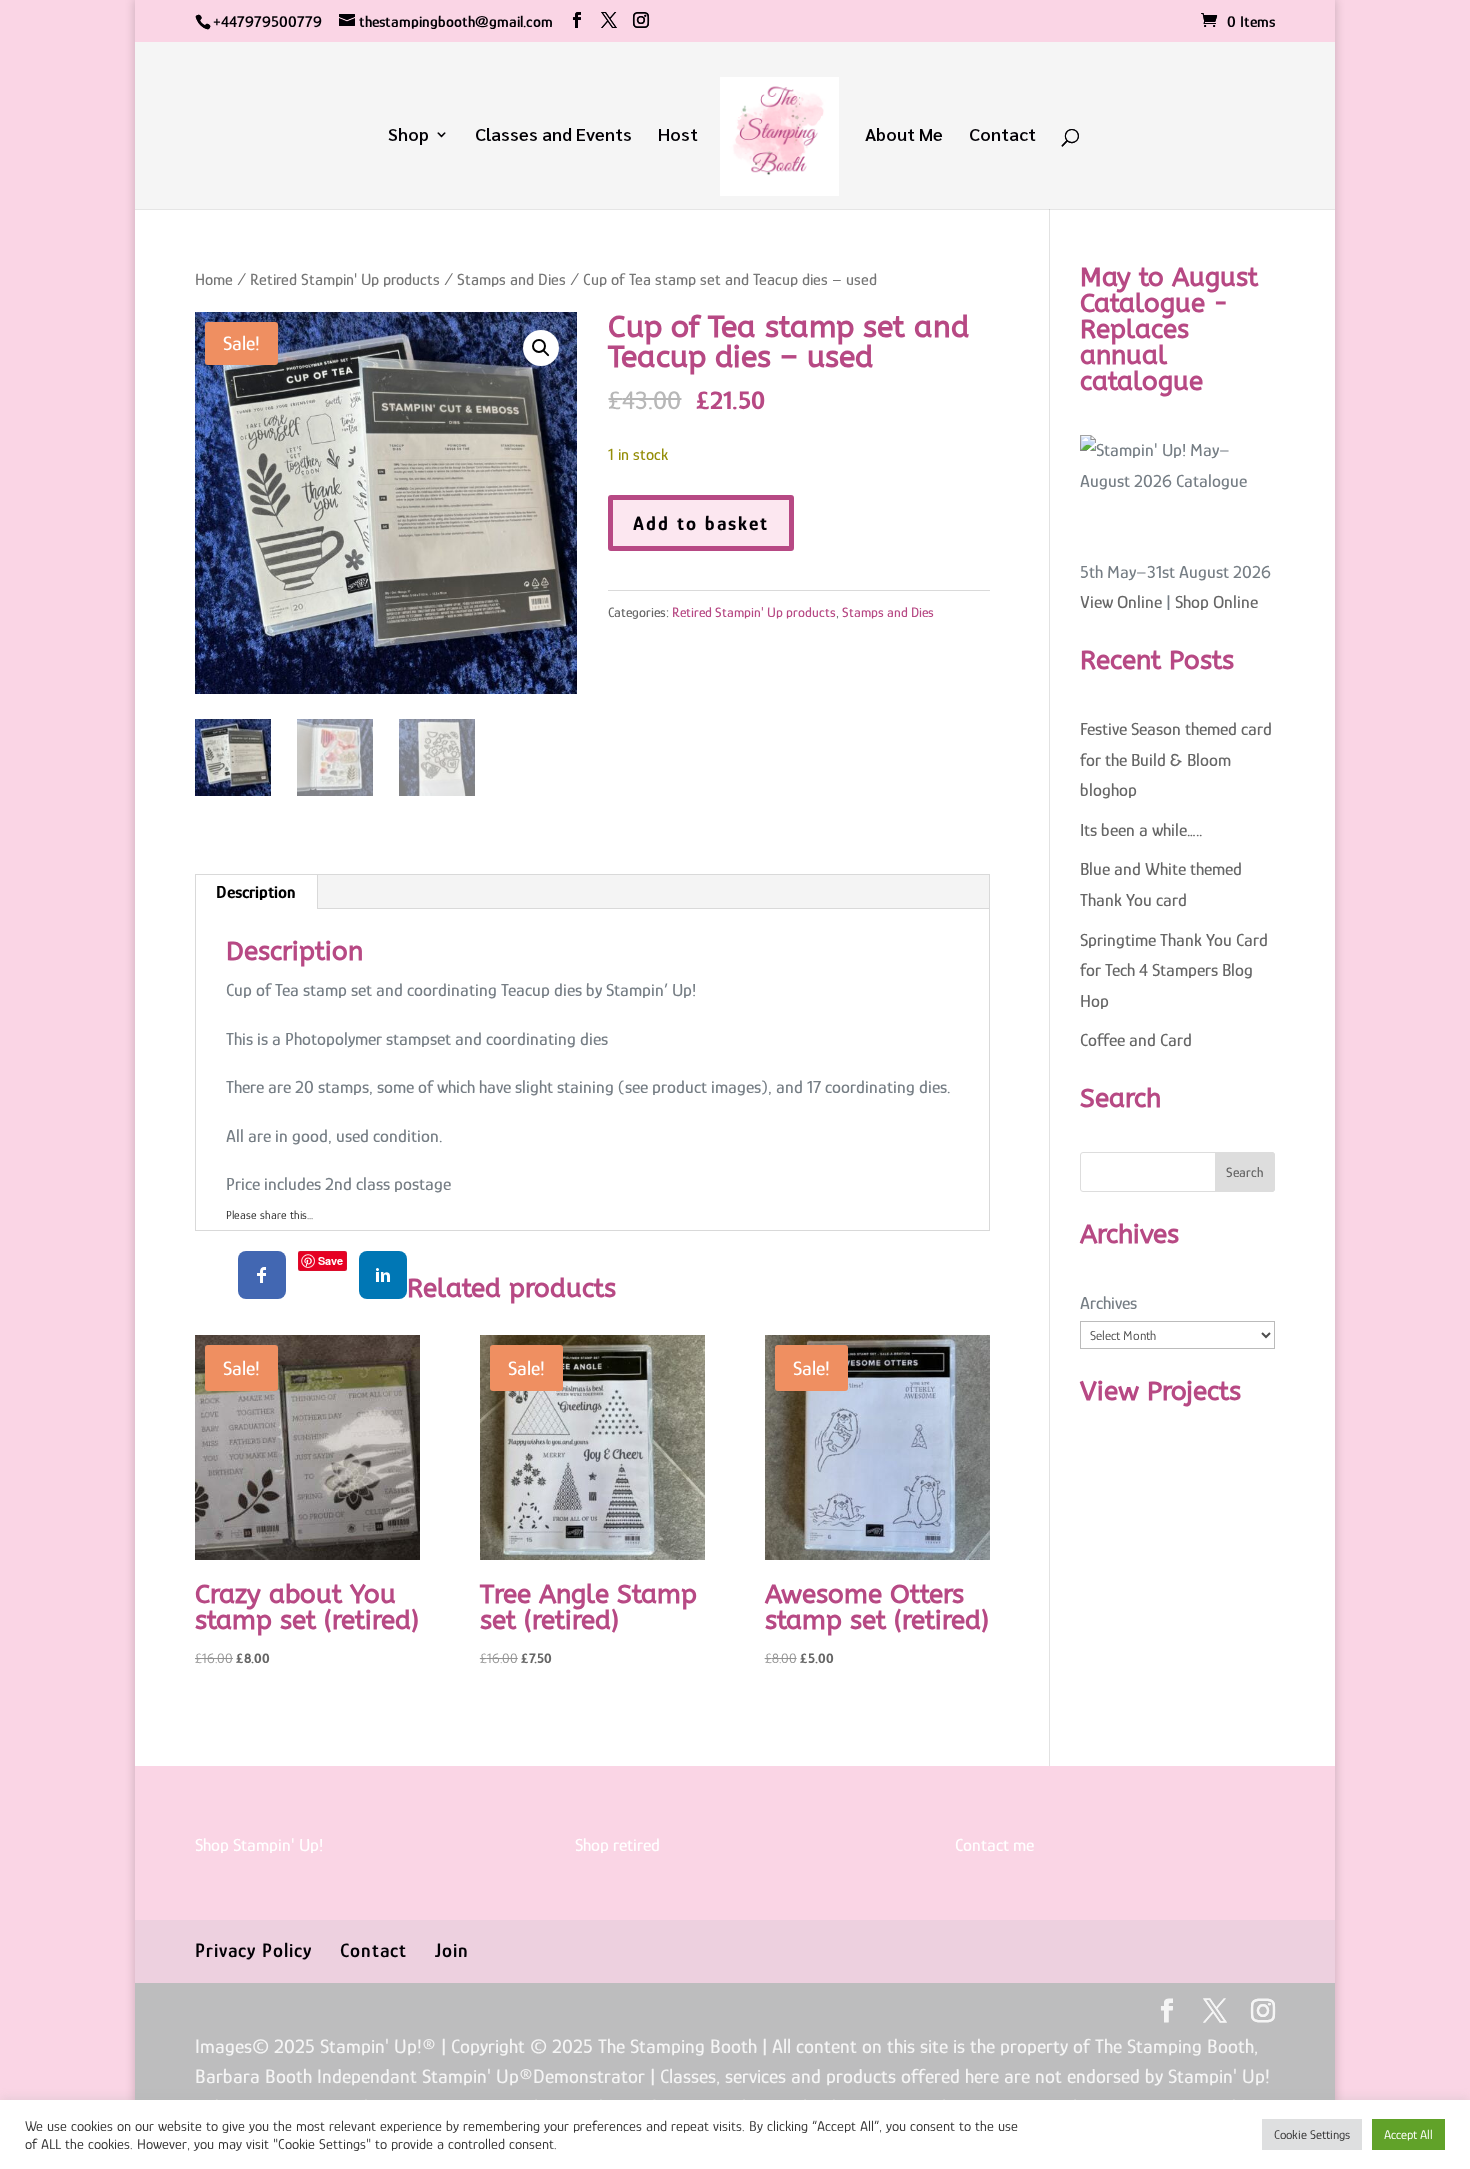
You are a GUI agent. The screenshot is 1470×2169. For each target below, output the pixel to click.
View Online (1121, 602)
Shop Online (1216, 602)
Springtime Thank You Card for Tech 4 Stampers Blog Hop (1174, 970)
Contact (1002, 136)
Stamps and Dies (511, 279)
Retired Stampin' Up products (345, 279)
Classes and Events (553, 136)
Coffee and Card (1136, 1040)
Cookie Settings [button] (1312, 2134)
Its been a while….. (1141, 830)
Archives (1108, 1303)
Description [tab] (255, 892)
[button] (541, 348)
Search (1245, 1172)
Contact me (994, 1845)
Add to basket (701, 523)
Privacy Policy (253, 1950)
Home (214, 279)
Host (678, 136)
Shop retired (617, 1845)
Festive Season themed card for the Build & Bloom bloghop (1176, 759)
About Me (904, 136)
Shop (408, 136)
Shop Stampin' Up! (259, 1845)
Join (452, 1950)
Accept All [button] (1408, 2134)
